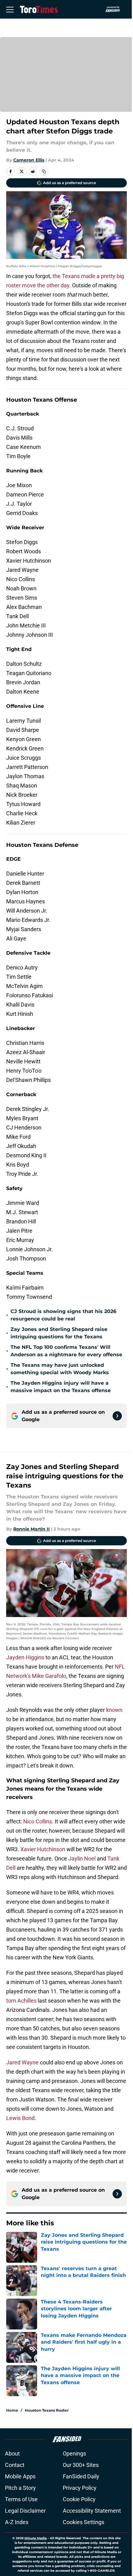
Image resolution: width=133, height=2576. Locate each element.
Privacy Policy (80, 2488)
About (12, 2454)
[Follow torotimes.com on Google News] (117, 1416)
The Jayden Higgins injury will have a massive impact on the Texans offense (61, 1387)
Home (12, 2410)
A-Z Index (17, 2522)
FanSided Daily (81, 2476)
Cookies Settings (84, 2522)
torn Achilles (21, 2001)
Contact (15, 2465)
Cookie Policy (79, 2499)
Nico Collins (38, 1821)
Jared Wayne (22, 2062)
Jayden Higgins (25, 1657)
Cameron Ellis (29, 160)
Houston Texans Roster (47, 2410)
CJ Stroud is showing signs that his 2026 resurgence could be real (63, 1315)
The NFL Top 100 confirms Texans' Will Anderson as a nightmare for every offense (66, 1351)
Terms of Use (21, 2499)
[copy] (44, 171)
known (114, 1710)
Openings (74, 2454)
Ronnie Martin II (32, 1529)
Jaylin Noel (82, 1858)
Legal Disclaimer (25, 2511)
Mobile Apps (20, 2476)
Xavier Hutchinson (43, 1849)
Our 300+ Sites (81, 2465)
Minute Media (36, 2538)
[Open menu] (10, 9)
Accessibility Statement (92, 2511)
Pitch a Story (20, 2488)
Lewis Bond (20, 2118)
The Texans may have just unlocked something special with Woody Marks (60, 1369)
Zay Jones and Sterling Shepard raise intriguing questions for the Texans (59, 1333)
